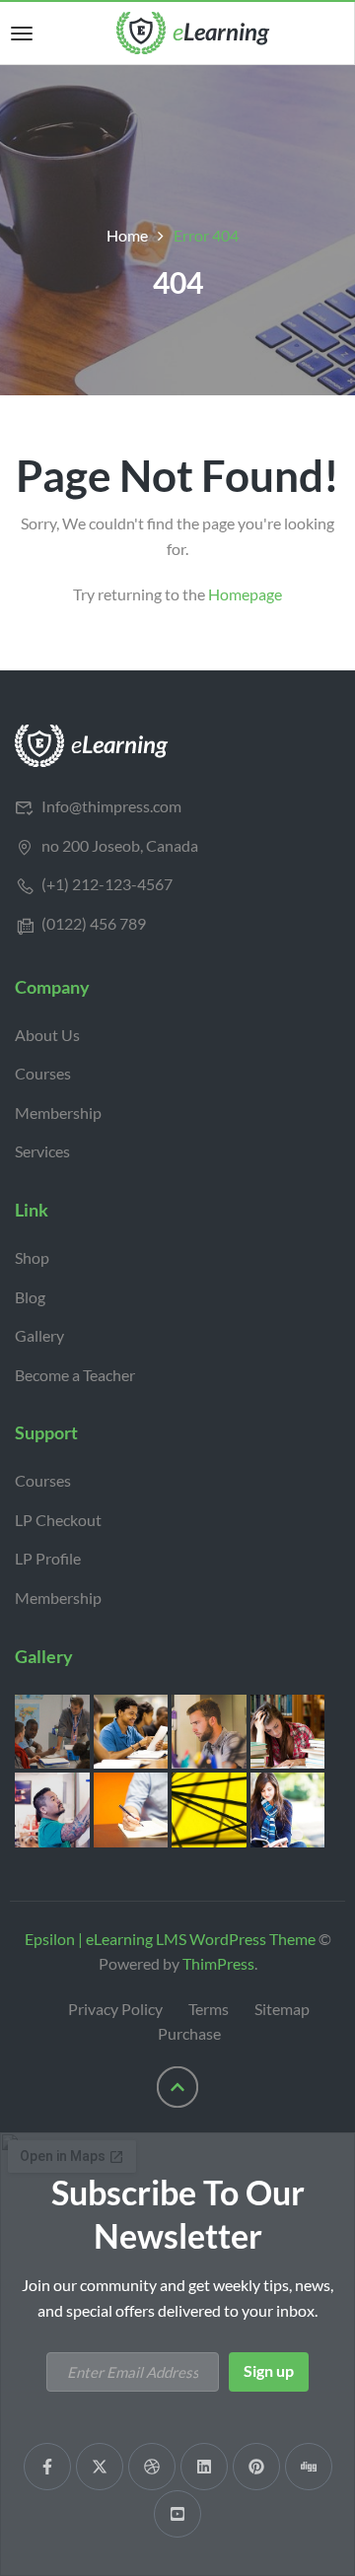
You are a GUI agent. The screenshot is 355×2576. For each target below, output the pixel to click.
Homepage (245, 594)
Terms (209, 2009)
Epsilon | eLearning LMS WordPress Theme (170, 1939)
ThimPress (218, 1963)
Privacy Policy (115, 2009)
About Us (47, 1035)
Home (127, 235)
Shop (32, 1257)
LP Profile (48, 1558)
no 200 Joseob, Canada (120, 845)
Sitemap (282, 2009)
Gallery (39, 1335)
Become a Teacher (75, 1375)
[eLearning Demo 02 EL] (92, 744)
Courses (43, 1073)
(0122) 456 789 (94, 923)
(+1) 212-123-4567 (107, 884)
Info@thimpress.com (111, 806)
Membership (58, 1113)
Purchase (189, 2033)
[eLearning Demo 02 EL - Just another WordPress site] (193, 31)
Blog (30, 1297)
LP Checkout (58, 1520)
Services (42, 1151)
